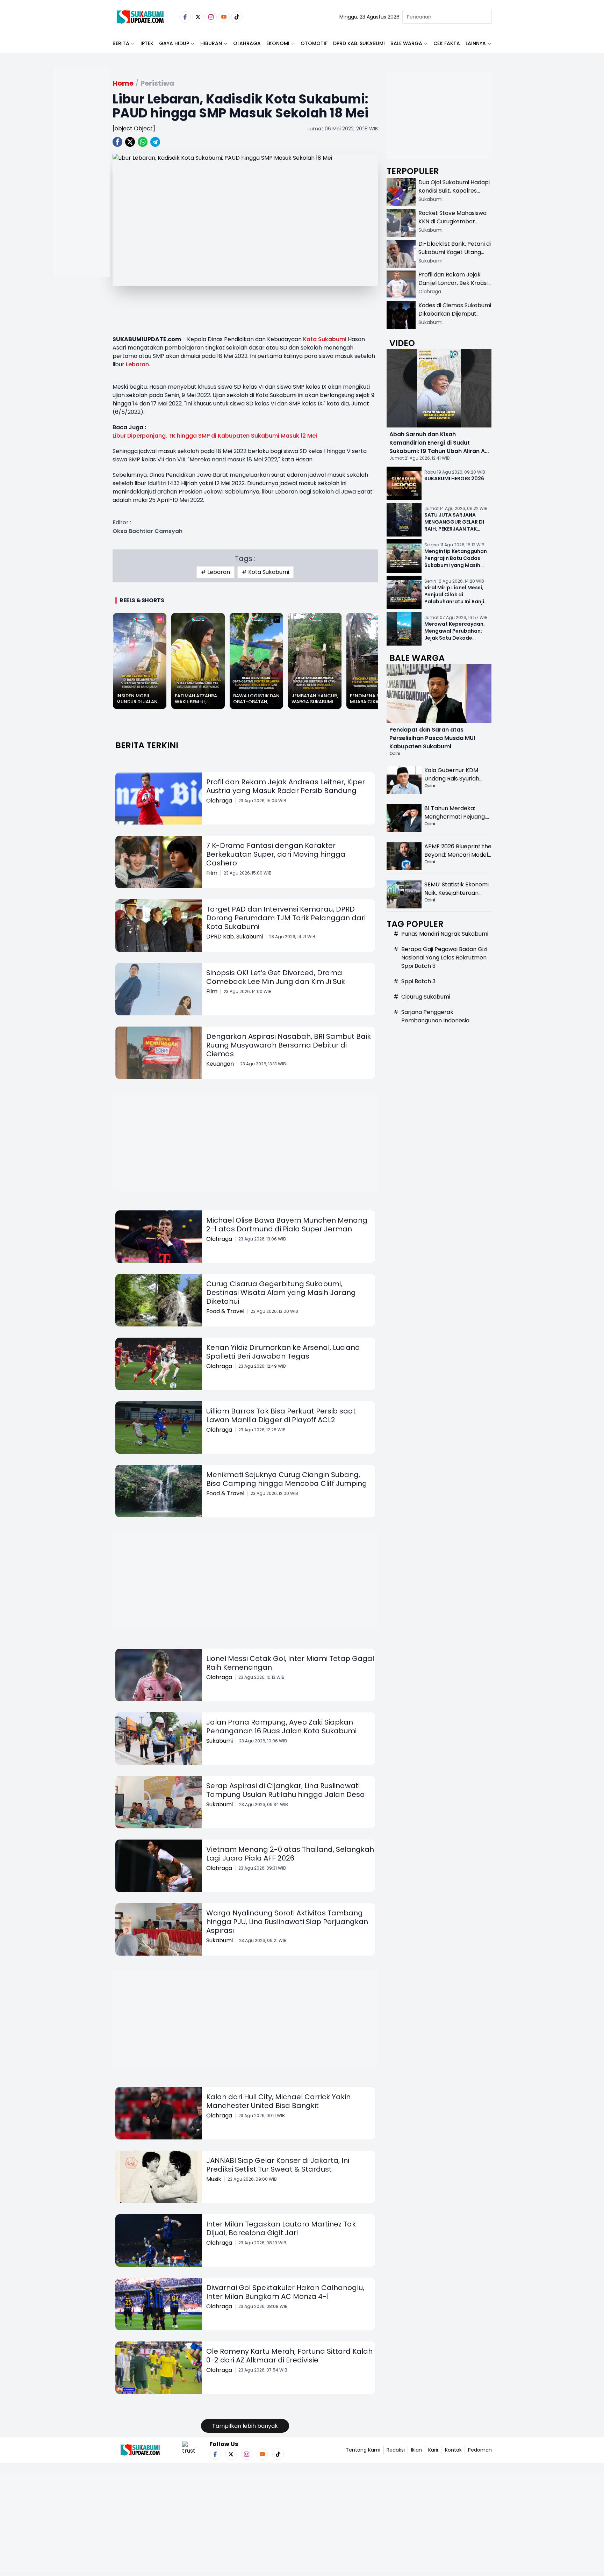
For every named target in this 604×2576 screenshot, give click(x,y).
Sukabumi (220, 1741)
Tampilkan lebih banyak (245, 2426)
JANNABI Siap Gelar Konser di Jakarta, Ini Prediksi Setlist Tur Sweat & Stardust (278, 2165)
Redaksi (396, 2450)
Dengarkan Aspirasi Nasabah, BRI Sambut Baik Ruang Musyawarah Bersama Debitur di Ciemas (289, 1045)
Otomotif (314, 43)
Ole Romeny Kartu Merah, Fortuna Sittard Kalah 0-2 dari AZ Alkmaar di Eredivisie (289, 2356)
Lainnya (476, 43)
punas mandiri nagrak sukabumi (445, 934)
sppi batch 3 (418, 981)
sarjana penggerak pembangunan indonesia (435, 1016)
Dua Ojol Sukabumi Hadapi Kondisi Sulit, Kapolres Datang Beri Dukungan (454, 191)
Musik (214, 2179)
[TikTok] (237, 17)
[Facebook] (185, 17)
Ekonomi (278, 43)
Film (212, 873)
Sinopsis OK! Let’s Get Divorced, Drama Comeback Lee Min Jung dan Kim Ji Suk (276, 977)
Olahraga (247, 43)
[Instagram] (211, 17)
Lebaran (137, 364)
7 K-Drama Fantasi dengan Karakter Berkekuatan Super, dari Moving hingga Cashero (276, 854)
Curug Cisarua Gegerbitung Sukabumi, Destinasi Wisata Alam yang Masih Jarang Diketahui (281, 1293)
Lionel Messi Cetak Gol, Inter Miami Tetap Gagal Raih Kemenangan (290, 1663)
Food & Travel (225, 1311)
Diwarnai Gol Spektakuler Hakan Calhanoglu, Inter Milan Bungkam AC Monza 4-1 (285, 2292)
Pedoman (480, 2450)
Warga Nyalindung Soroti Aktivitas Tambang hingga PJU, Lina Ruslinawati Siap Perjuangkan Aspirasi (287, 1922)
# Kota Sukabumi (265, 572)
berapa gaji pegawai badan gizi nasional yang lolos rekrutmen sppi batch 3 (444, 958)
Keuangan (220, 1064)
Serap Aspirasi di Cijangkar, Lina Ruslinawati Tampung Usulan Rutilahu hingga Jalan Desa (286, 1790)
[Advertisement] (82, 194)
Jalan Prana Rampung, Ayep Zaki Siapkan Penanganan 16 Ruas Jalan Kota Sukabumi (281, 1726)
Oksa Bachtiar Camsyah (148, 531)
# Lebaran (215, 572)
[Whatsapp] (143, 142)
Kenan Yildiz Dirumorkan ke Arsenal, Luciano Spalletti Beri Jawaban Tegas (283, 1352)
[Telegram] (155, 142)
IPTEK (147, 43)
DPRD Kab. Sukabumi (359, 43)
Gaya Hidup (174, 43)
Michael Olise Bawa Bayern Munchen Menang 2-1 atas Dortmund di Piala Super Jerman (287, 1225)
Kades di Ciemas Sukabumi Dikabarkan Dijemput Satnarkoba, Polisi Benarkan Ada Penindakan (455, 318)
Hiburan (211, 43)
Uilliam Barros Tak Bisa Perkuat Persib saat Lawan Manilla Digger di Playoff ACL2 (281, 1415)
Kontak (453, 2450)
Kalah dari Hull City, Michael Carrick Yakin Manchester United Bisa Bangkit (278, 2101)
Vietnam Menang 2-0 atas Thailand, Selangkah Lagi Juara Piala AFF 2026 (290, 1854)
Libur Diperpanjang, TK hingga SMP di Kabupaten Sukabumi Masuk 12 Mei (215, 436)
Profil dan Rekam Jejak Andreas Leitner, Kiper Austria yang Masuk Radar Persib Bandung (286, 786)
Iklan (416, 2450)
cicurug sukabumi (426, 997)
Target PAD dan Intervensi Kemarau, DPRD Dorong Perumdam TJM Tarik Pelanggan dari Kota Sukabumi (286, 918)
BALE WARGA (406, 43)
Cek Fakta (447, 43)
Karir (433, 2450)
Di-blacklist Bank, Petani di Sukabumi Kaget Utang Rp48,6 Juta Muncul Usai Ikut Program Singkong (455, 256)
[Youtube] (224, 17)
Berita (121, 43)
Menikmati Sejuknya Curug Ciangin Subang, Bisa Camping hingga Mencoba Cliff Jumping (287, 1479)
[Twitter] (198, 17)
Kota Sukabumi (325, 339)
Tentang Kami (363, 2450)
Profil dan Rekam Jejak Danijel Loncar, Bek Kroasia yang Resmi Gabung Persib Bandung (455, 287)
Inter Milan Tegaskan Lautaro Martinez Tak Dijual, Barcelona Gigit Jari (281, 2228)
